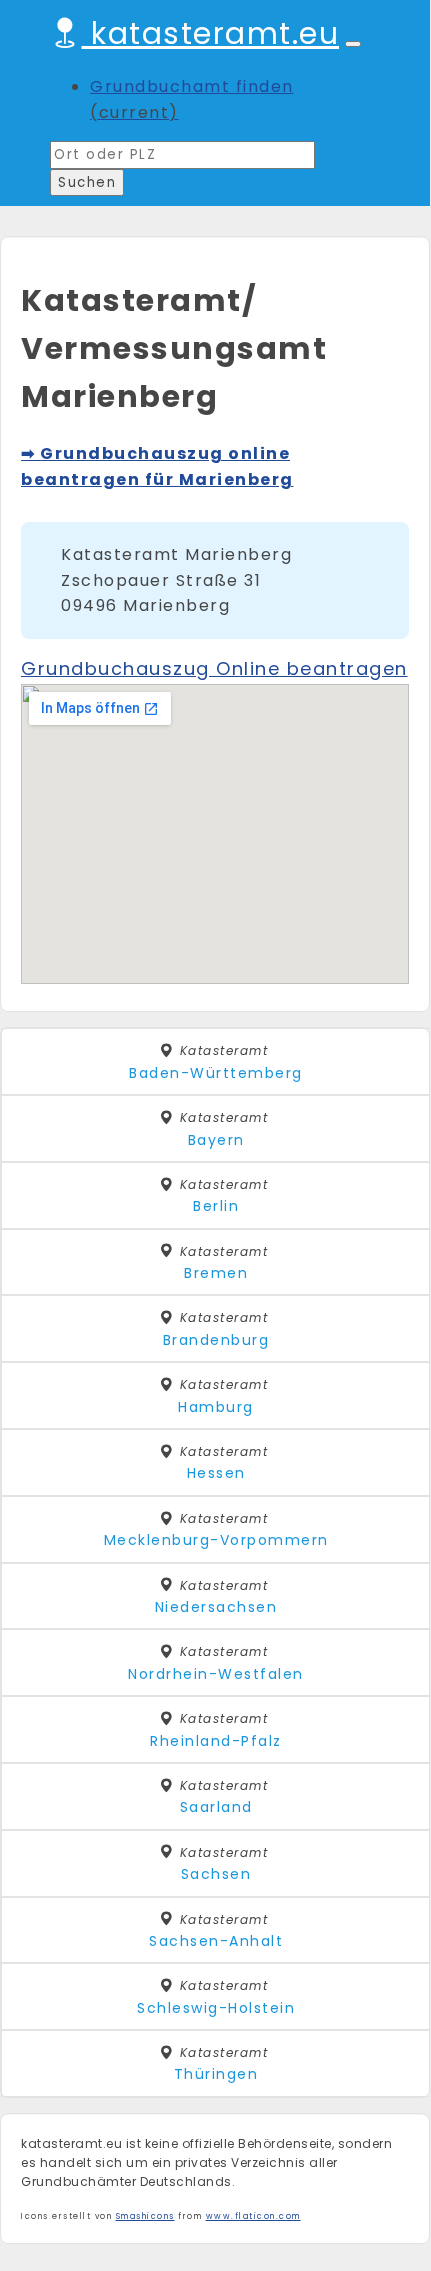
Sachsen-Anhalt (216, 1941)
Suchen (87, 182)
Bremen (216, 1273)
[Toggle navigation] (353, 44)
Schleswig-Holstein (216, 2008)
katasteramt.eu (210, 33)
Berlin (216, 1206)
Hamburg (216, 1407)
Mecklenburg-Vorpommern (216, 1540)
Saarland (216, 1807)
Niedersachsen (216, 1607)
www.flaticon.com (253, 2216)
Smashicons (145, 2216)
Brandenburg (216, 1340)
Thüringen (216, 2074)
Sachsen (216, 1874)
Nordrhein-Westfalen (216, 1674)
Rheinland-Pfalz (216, 1741)
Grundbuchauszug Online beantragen (214, 668)
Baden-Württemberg (216, 1073)
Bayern (216, 1140)
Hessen (216, 1473)
